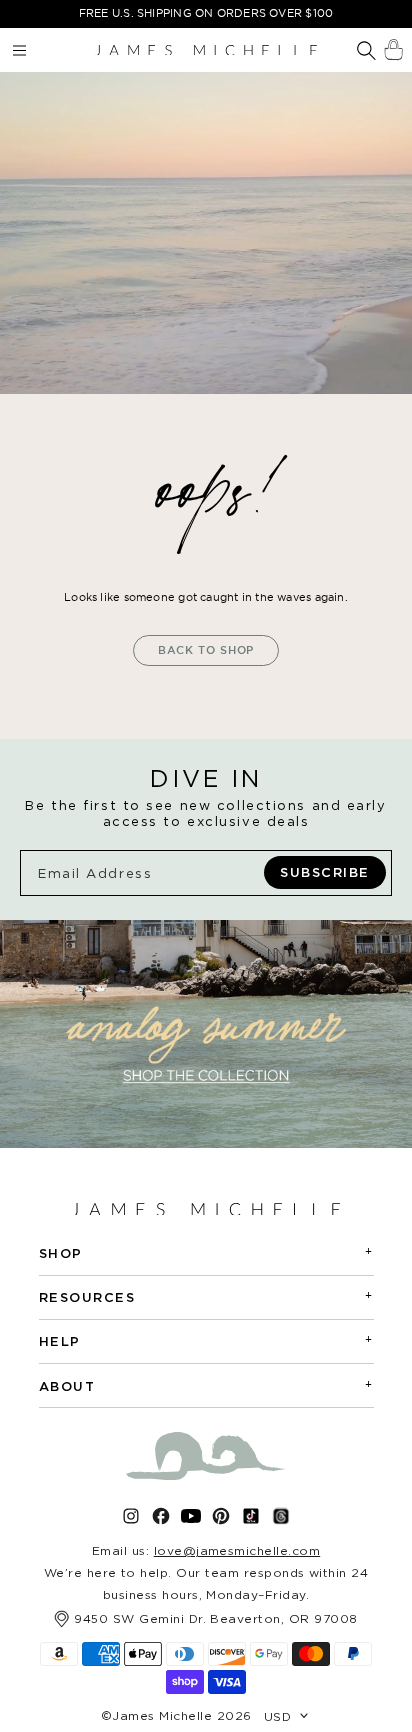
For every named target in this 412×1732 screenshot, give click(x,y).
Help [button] (206, 1340)
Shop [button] (206, 1252)
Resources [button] (206, 1296)
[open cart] (393, 50)
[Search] (366, 52)
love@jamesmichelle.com (237, 1550)
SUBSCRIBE (325, 872)
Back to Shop (206, 650)
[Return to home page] (206, 50)
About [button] (206, 1385)
